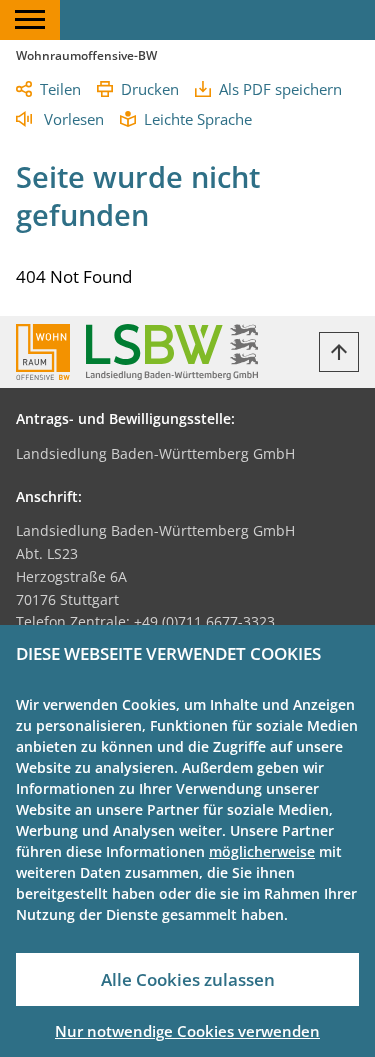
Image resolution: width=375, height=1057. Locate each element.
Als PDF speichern (280, 89)
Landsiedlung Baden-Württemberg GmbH (155, 453)
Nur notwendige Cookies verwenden (187, 1031)
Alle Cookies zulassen (188, 979)
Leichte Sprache (198, 119)
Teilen (60, 89)
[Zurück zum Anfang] (339, 352)
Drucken (150, 89)
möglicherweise (262, 851)
